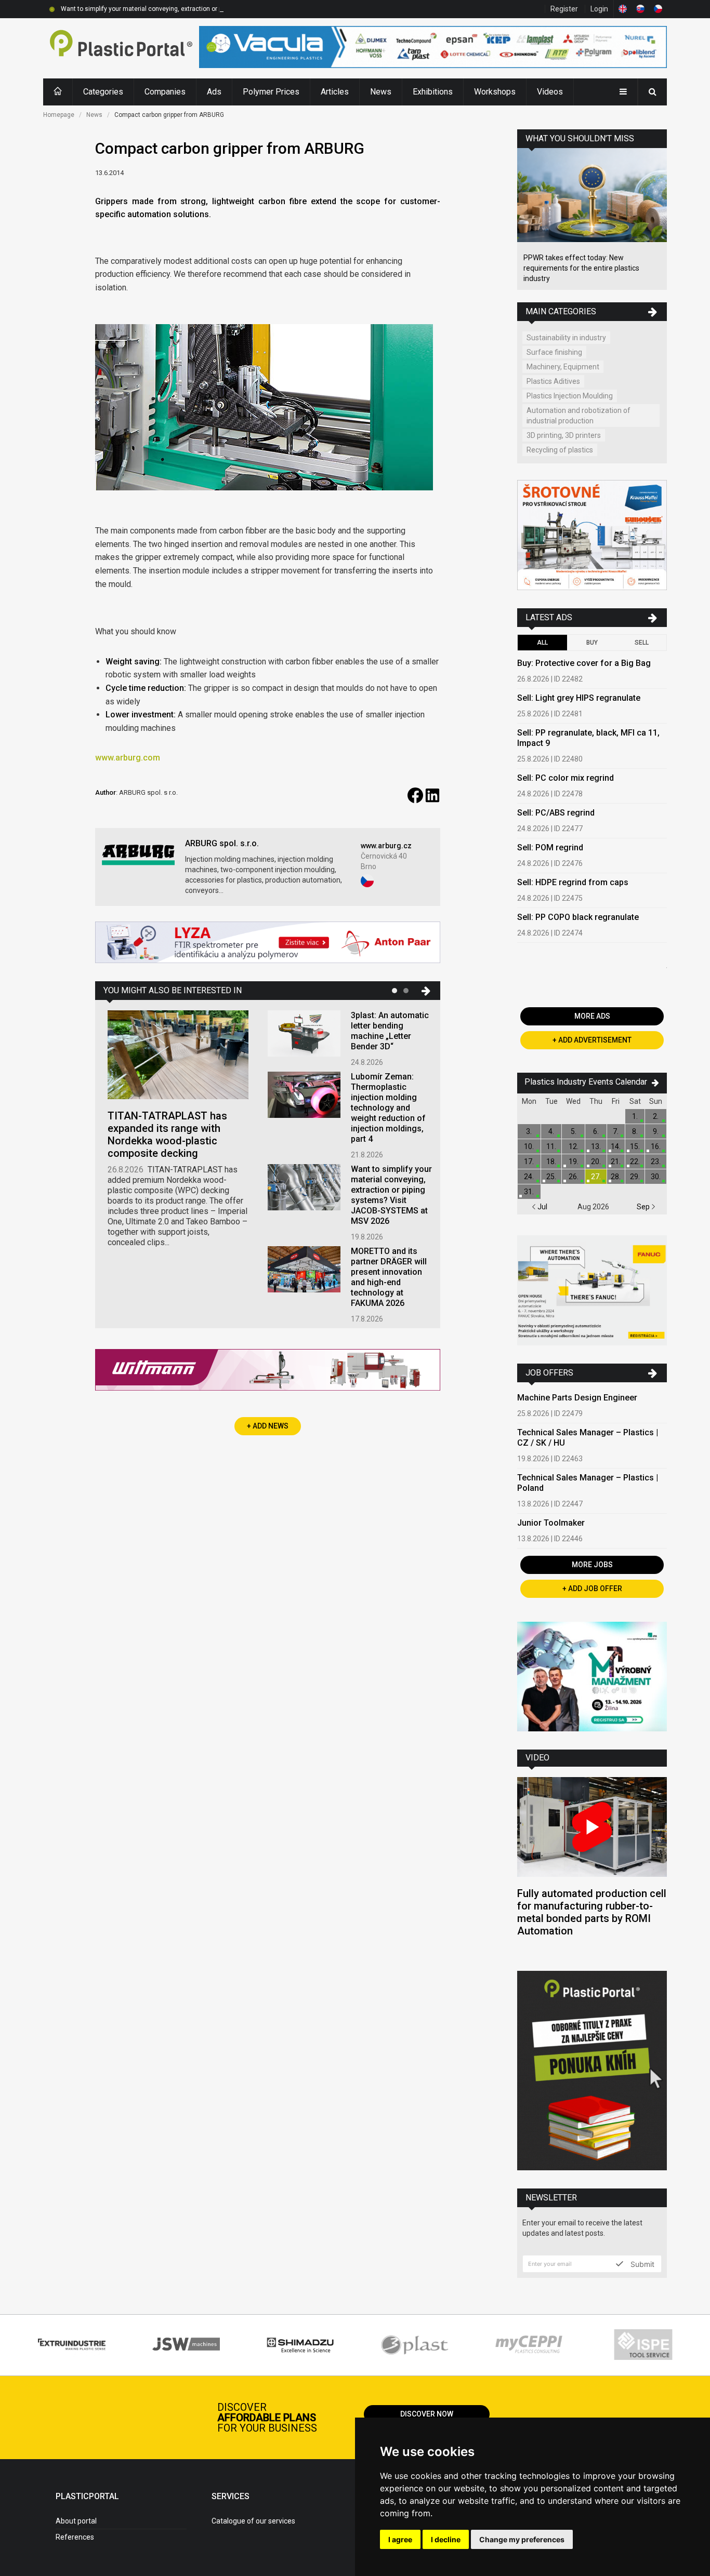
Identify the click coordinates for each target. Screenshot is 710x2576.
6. (596, 1131)
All (542, 643)
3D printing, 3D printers (564, 435)
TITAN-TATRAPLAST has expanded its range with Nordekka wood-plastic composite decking (167, 1134)
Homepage (59, 115)
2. (656, 1116)
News (381, 92)
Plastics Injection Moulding (570, 396)
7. (616, 1131)
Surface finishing (554, 352)
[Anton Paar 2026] (268, 944)
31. (529, 1192)
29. (635, 1177)
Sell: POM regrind (550, 847)
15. (635, 1146)
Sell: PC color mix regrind (566, 778)
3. (529, 1131)
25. (551, 1177)
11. (551, 1146)
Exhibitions (433, 92)
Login (599, 9)
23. (656, 1162)
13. (596, 1146)
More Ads (592, 1016)
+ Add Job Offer (592, 1589)
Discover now (427, 2414)
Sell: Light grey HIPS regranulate (579, 698)
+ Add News (268, 1426)
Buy (592, 643)
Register (564, 9)
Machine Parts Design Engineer (577, 1398)
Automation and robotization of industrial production (578, 416)
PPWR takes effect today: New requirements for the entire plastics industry (581, 268)
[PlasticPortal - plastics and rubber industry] (121, 48)
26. (574, 1177)
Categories (103, 92)
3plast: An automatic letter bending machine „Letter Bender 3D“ (390, 1031)
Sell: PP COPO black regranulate (578, 917)
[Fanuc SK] (592, 1292)
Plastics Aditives (553, 381)
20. (596, 1162)
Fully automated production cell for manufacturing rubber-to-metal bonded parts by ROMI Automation (592, 1912)
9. (656, 1131)
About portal (76, 2521)
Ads (214, 92)
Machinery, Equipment (563, 367)
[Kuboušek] (592, 536)
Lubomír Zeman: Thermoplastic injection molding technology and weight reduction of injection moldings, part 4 (388, 1108)
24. (529, 1177)
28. (616, 1177)
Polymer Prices (271, 92)
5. (574, 1131)
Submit (641, 2264)
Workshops (495, 92)
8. (635, 1131)
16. (656, 1146)
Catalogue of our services (253, 2521)
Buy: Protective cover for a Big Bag (584, 663)
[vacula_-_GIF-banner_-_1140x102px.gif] (433, 48)
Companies (165, 92)
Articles (335, 92)
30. (656, 1177)
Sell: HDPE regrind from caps (573, 882)
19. (574, 1162)
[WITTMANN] (268, 1374)
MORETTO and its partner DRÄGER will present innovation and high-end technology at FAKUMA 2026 (389, 1277)
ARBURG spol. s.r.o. (222, 843)
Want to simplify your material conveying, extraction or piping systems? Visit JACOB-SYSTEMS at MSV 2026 (215, 9)
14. (616, 1146)
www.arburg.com (128, 758)
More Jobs (592, 1565)
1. (635, 1116)
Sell (642, 643)
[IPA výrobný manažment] (592, 1678)
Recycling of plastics (560, 450)
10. (529, 1146)
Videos (550, 92)
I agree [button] (400, 2539)
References (75, 2537)
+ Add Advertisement (592, 1040)
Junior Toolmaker (551, 1523)
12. (574, 1146)
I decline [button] (446, 2539)
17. (529, 1162)
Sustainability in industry (566, 338)
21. (616, 1162)
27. (596, 1177)
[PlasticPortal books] (592, 2072)
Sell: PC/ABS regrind (556, 813)
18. (551, 1162)
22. (635, 1162)
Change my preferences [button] (522, 2539)
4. (551, 1131)
